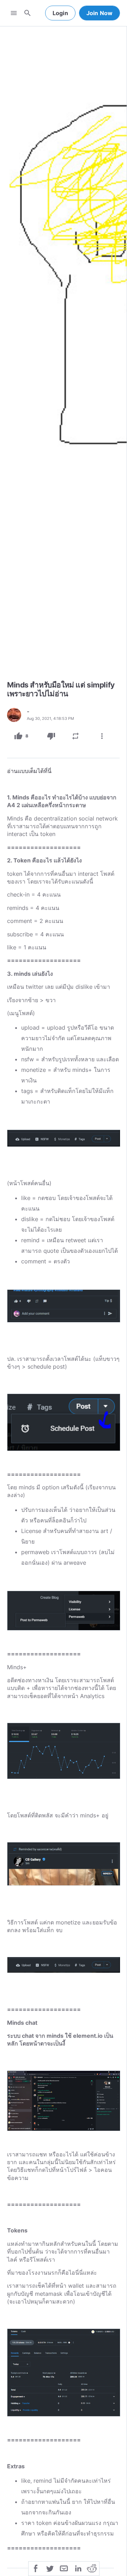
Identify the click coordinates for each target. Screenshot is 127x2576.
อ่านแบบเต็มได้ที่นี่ (29, 771)
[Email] (64, 2568)
